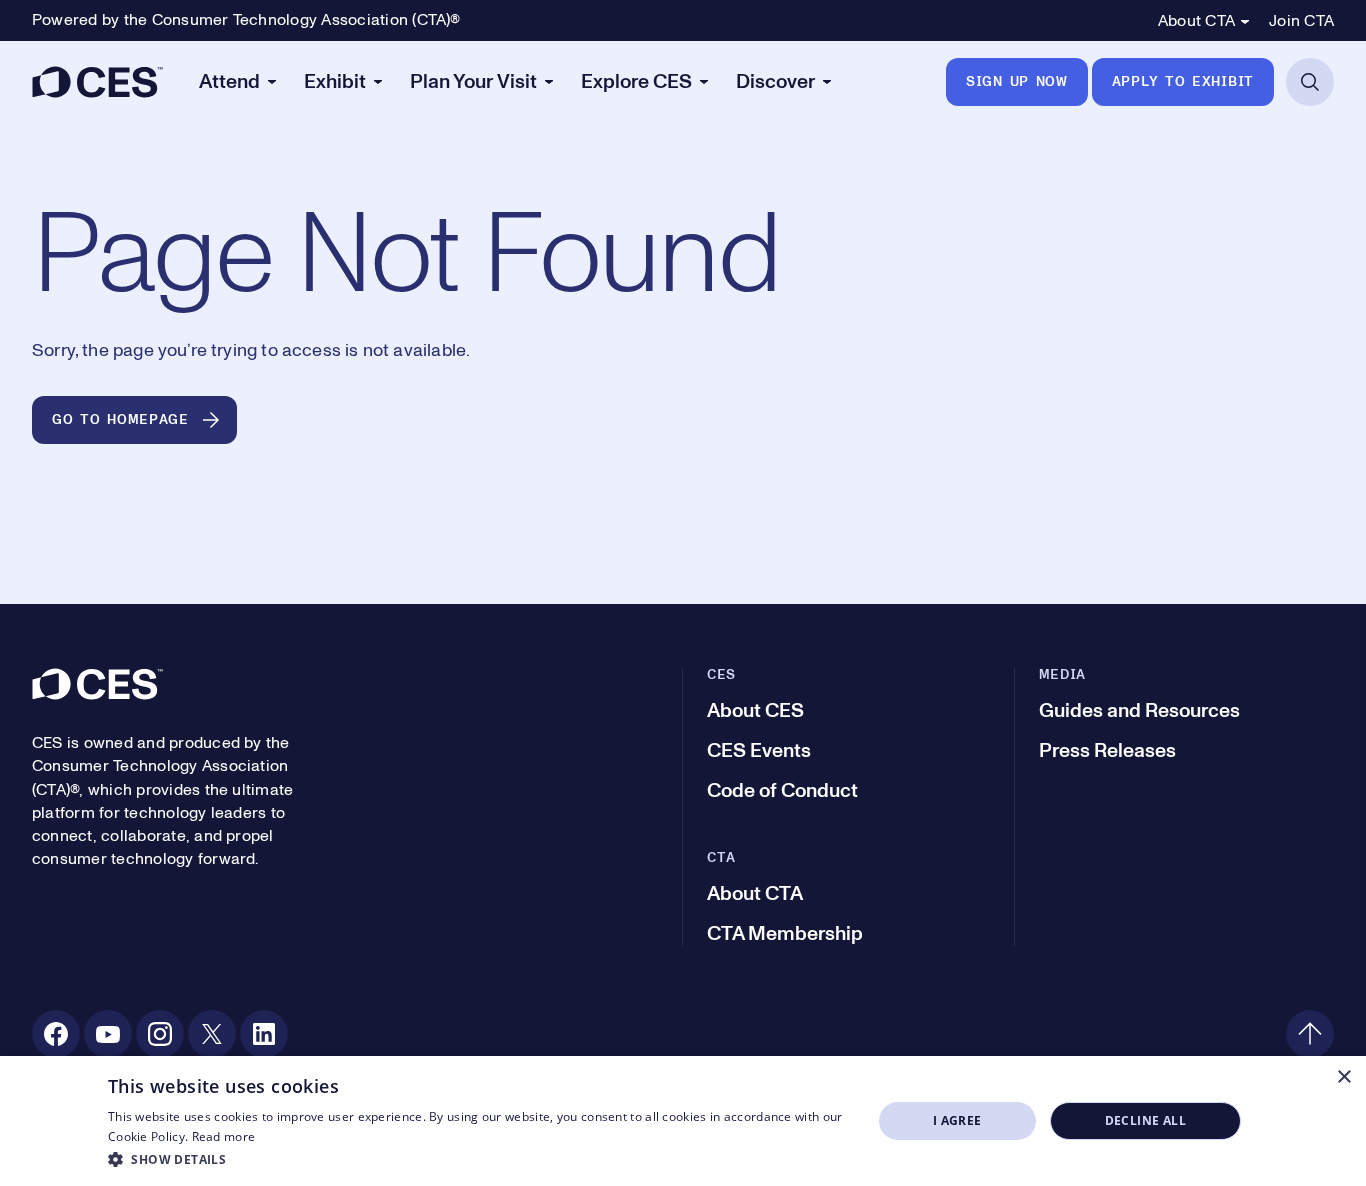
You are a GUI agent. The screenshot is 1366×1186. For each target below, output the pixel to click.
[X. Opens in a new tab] (212, 1034)
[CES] (97, 82)
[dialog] (683, 1121)
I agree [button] (957, 1120)
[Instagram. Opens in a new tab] (160, 1034)
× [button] (1343, 1077)
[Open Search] (1310, 82)
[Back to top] (1310, 1034)
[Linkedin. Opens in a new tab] (264, 1034)
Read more (224, 1136)
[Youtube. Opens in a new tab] (108, 1034)
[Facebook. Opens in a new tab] (56, 1034)
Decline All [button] (1145, 1120)
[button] (478, 1159)
